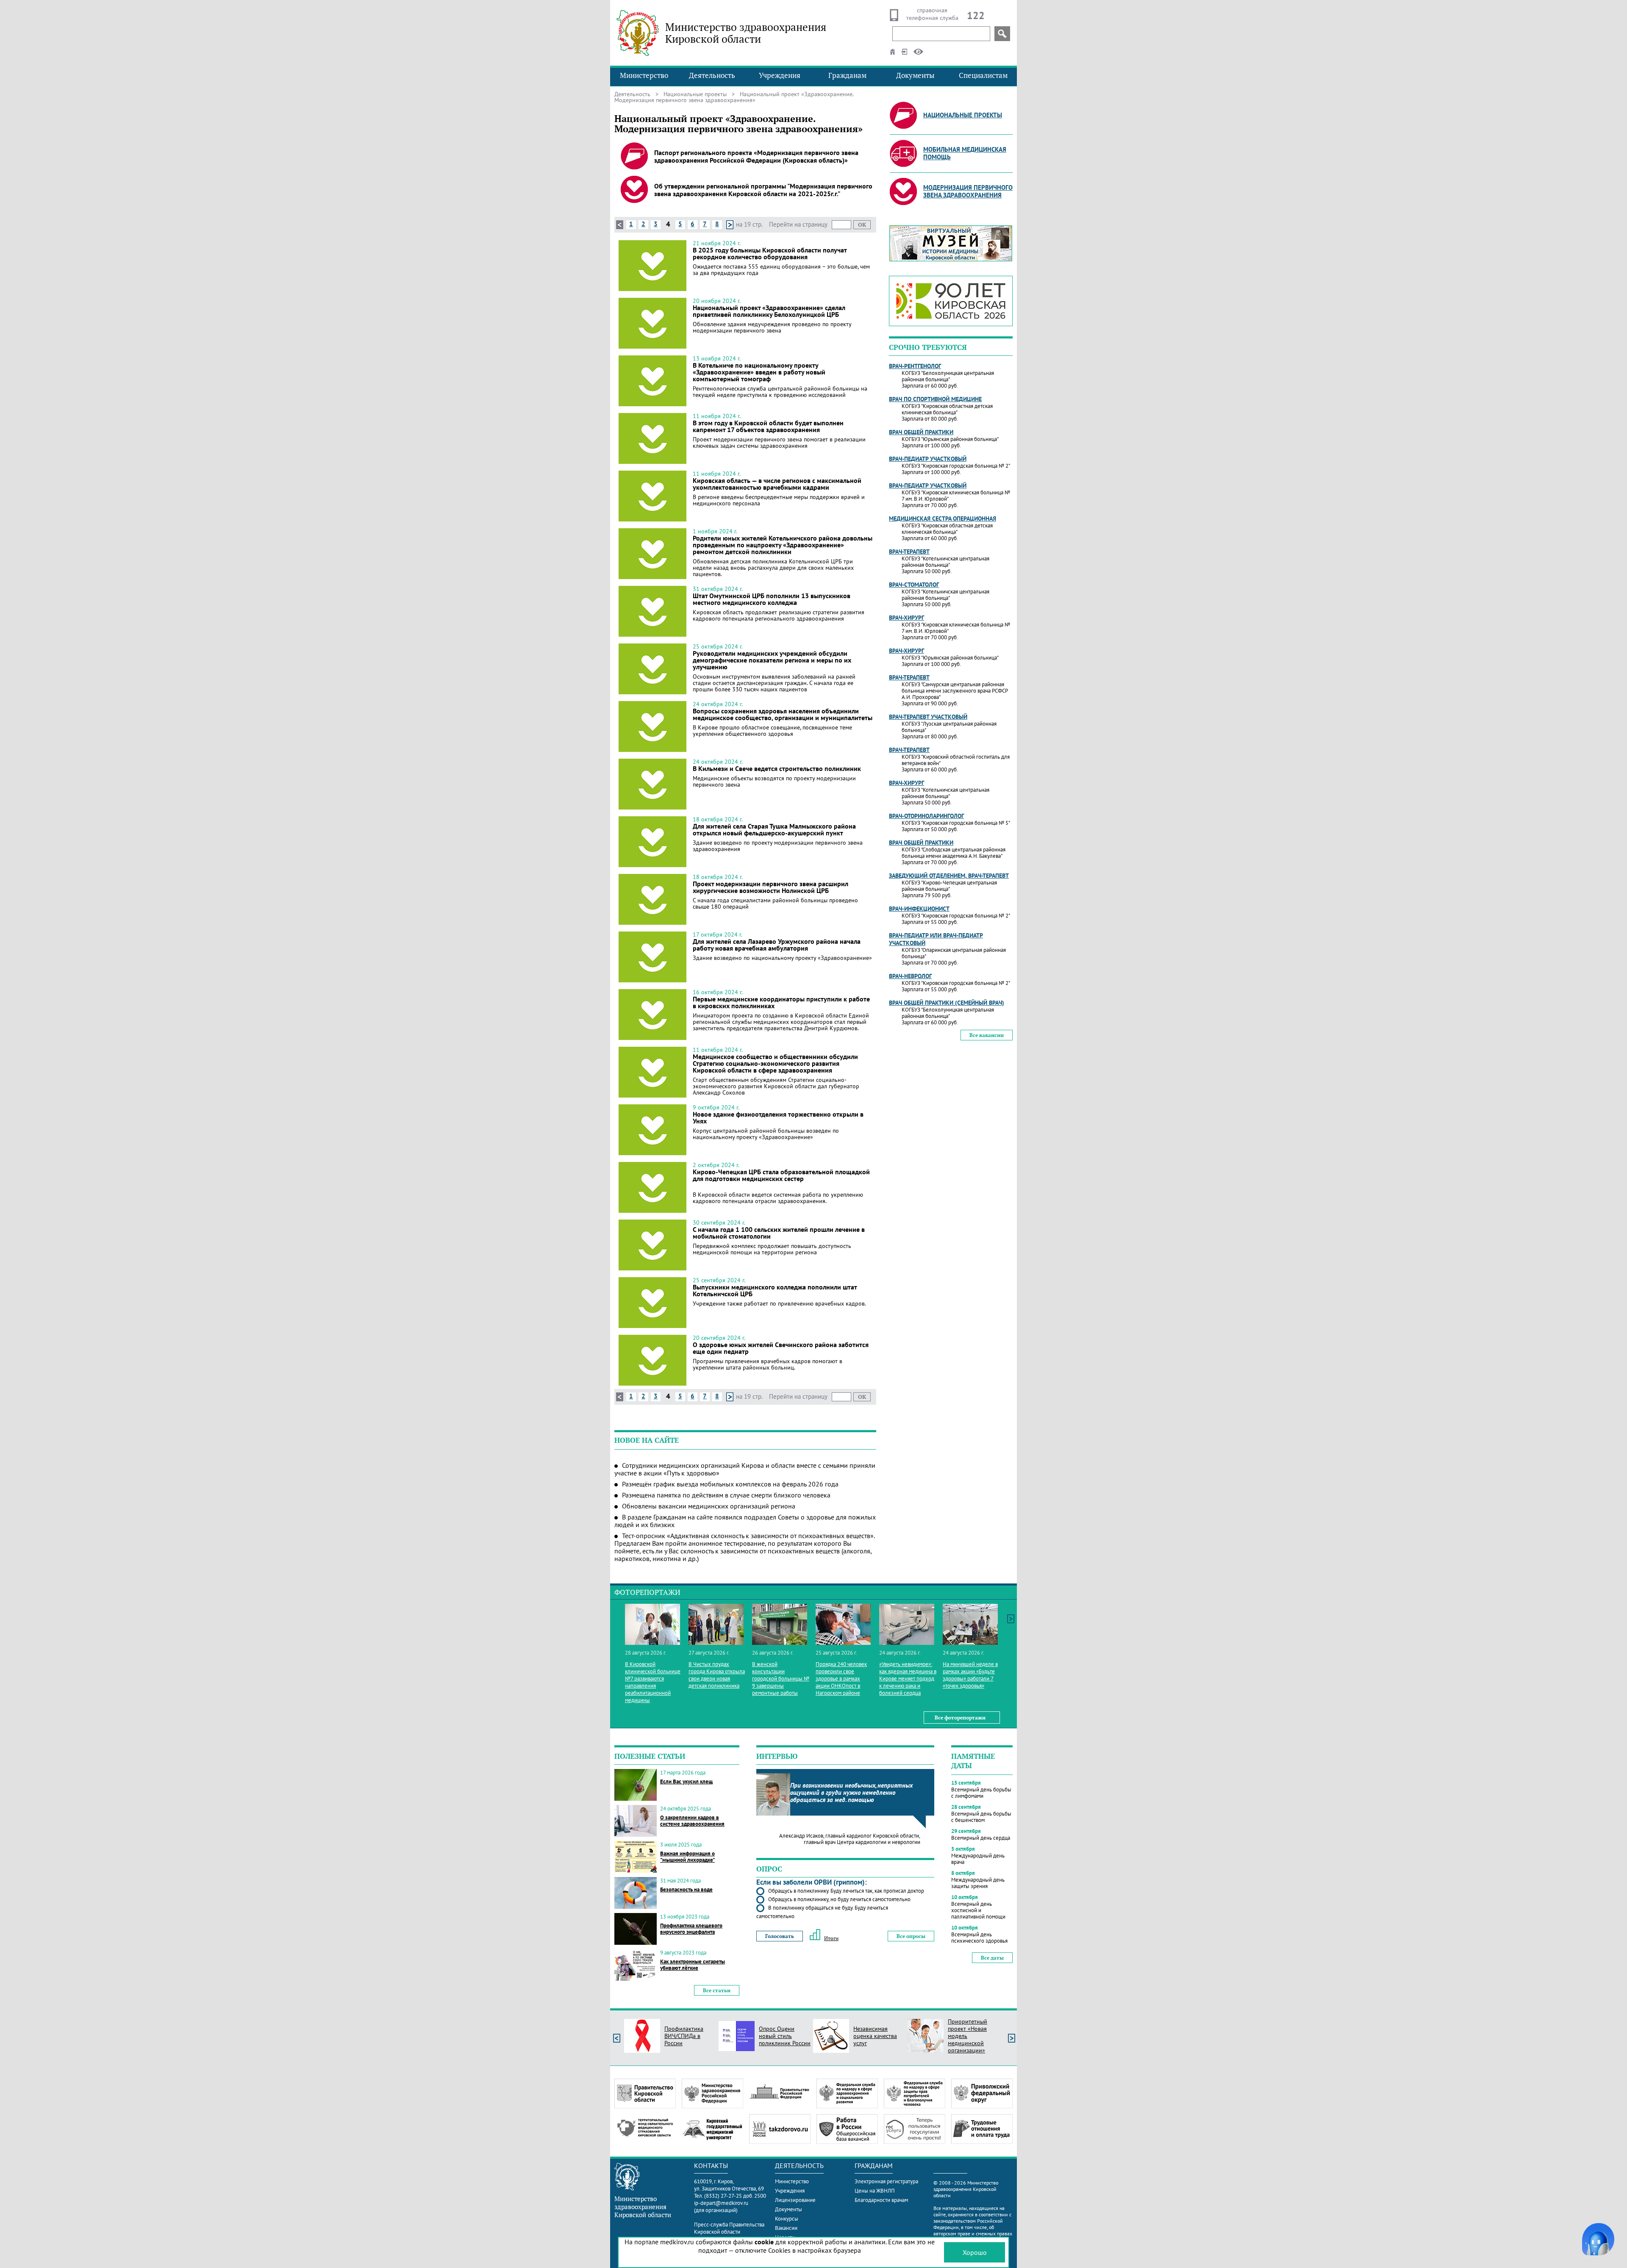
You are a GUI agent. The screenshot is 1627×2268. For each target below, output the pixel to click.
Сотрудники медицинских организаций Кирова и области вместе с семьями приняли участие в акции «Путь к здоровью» (745, 1469)
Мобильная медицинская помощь (965, 153)
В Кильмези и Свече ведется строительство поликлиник (777, 768)
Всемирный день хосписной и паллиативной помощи (978, 1910)
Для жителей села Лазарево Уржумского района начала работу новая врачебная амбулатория (777, 945)
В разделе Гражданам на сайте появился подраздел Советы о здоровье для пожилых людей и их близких (745, 1521)
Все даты (992, 1958)
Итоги (831, 1938)
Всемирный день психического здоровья (979, 1938)
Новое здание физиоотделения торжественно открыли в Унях (778, 1117)
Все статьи (717, 1990)
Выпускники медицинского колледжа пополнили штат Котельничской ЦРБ (775, 1290)
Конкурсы (787, 2219)
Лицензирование (795, 2200)
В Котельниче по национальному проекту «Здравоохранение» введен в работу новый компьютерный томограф (759, 372)
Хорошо (975, 2252)
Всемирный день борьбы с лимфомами (981, 1793)
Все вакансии (987, 1035)
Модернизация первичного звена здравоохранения (968, 191)
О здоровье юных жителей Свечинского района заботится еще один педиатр (781, 1348)
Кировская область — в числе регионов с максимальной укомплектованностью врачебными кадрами (777, 484)
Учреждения (780, 75)
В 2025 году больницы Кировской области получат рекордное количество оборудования (770, 253)
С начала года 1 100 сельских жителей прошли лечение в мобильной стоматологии (779, 1233)
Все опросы (911, 1936)
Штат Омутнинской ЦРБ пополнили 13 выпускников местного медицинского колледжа (772, 599)
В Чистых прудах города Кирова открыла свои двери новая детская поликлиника (717, 1675)
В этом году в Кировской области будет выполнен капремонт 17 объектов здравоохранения (768, 426)
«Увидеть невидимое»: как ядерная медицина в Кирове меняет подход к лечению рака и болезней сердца (908, 1679)
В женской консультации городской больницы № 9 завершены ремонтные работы (781, 1679)
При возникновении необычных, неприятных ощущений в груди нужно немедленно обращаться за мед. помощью (851, 1792)
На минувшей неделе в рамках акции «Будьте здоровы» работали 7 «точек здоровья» (970, 1675)
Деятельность (712, 75)
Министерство (644, 75)
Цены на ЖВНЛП (875, 2191)
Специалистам (983, 75)
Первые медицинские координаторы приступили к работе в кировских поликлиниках (781, 1002)
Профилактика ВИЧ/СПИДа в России (684, 2036)
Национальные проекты (695, 94)
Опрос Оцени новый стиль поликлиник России (785, 2036)
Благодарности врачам (881, 2200)
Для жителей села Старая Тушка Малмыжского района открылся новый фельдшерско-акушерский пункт (774, 829)
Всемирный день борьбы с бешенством (981, 1817)
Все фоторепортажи (960, 1718)
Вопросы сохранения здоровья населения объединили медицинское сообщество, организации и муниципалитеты (783, 714)
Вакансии (786, 2228)
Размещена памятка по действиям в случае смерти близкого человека (726, 1495)
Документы (915, 75)
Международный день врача (978, 1859)
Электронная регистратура (886, 2181)
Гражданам (847, 75)
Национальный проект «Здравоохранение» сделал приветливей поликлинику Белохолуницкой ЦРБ (769, 311)
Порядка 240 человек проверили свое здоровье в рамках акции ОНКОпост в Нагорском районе (841, 1679)
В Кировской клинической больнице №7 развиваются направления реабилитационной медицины (653, 1682)
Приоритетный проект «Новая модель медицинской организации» (968, 2036)
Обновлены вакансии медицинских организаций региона (709, 1506)
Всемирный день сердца (981, 1838)
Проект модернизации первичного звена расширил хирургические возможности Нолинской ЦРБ (770, 887)
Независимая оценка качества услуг (875, 2036)
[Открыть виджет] (1598, 2239)
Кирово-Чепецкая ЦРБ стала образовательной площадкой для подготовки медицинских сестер (781, 1175)
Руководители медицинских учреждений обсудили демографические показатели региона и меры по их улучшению (772, 660)
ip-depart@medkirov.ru (721, 2203)
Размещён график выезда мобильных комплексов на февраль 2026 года (730, 1484)
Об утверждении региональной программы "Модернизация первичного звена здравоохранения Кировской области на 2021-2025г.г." (763, 190)
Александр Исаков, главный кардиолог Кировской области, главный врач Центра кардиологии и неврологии (850, 1839)
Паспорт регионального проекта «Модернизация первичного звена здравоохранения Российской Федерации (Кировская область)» (756, 156)
